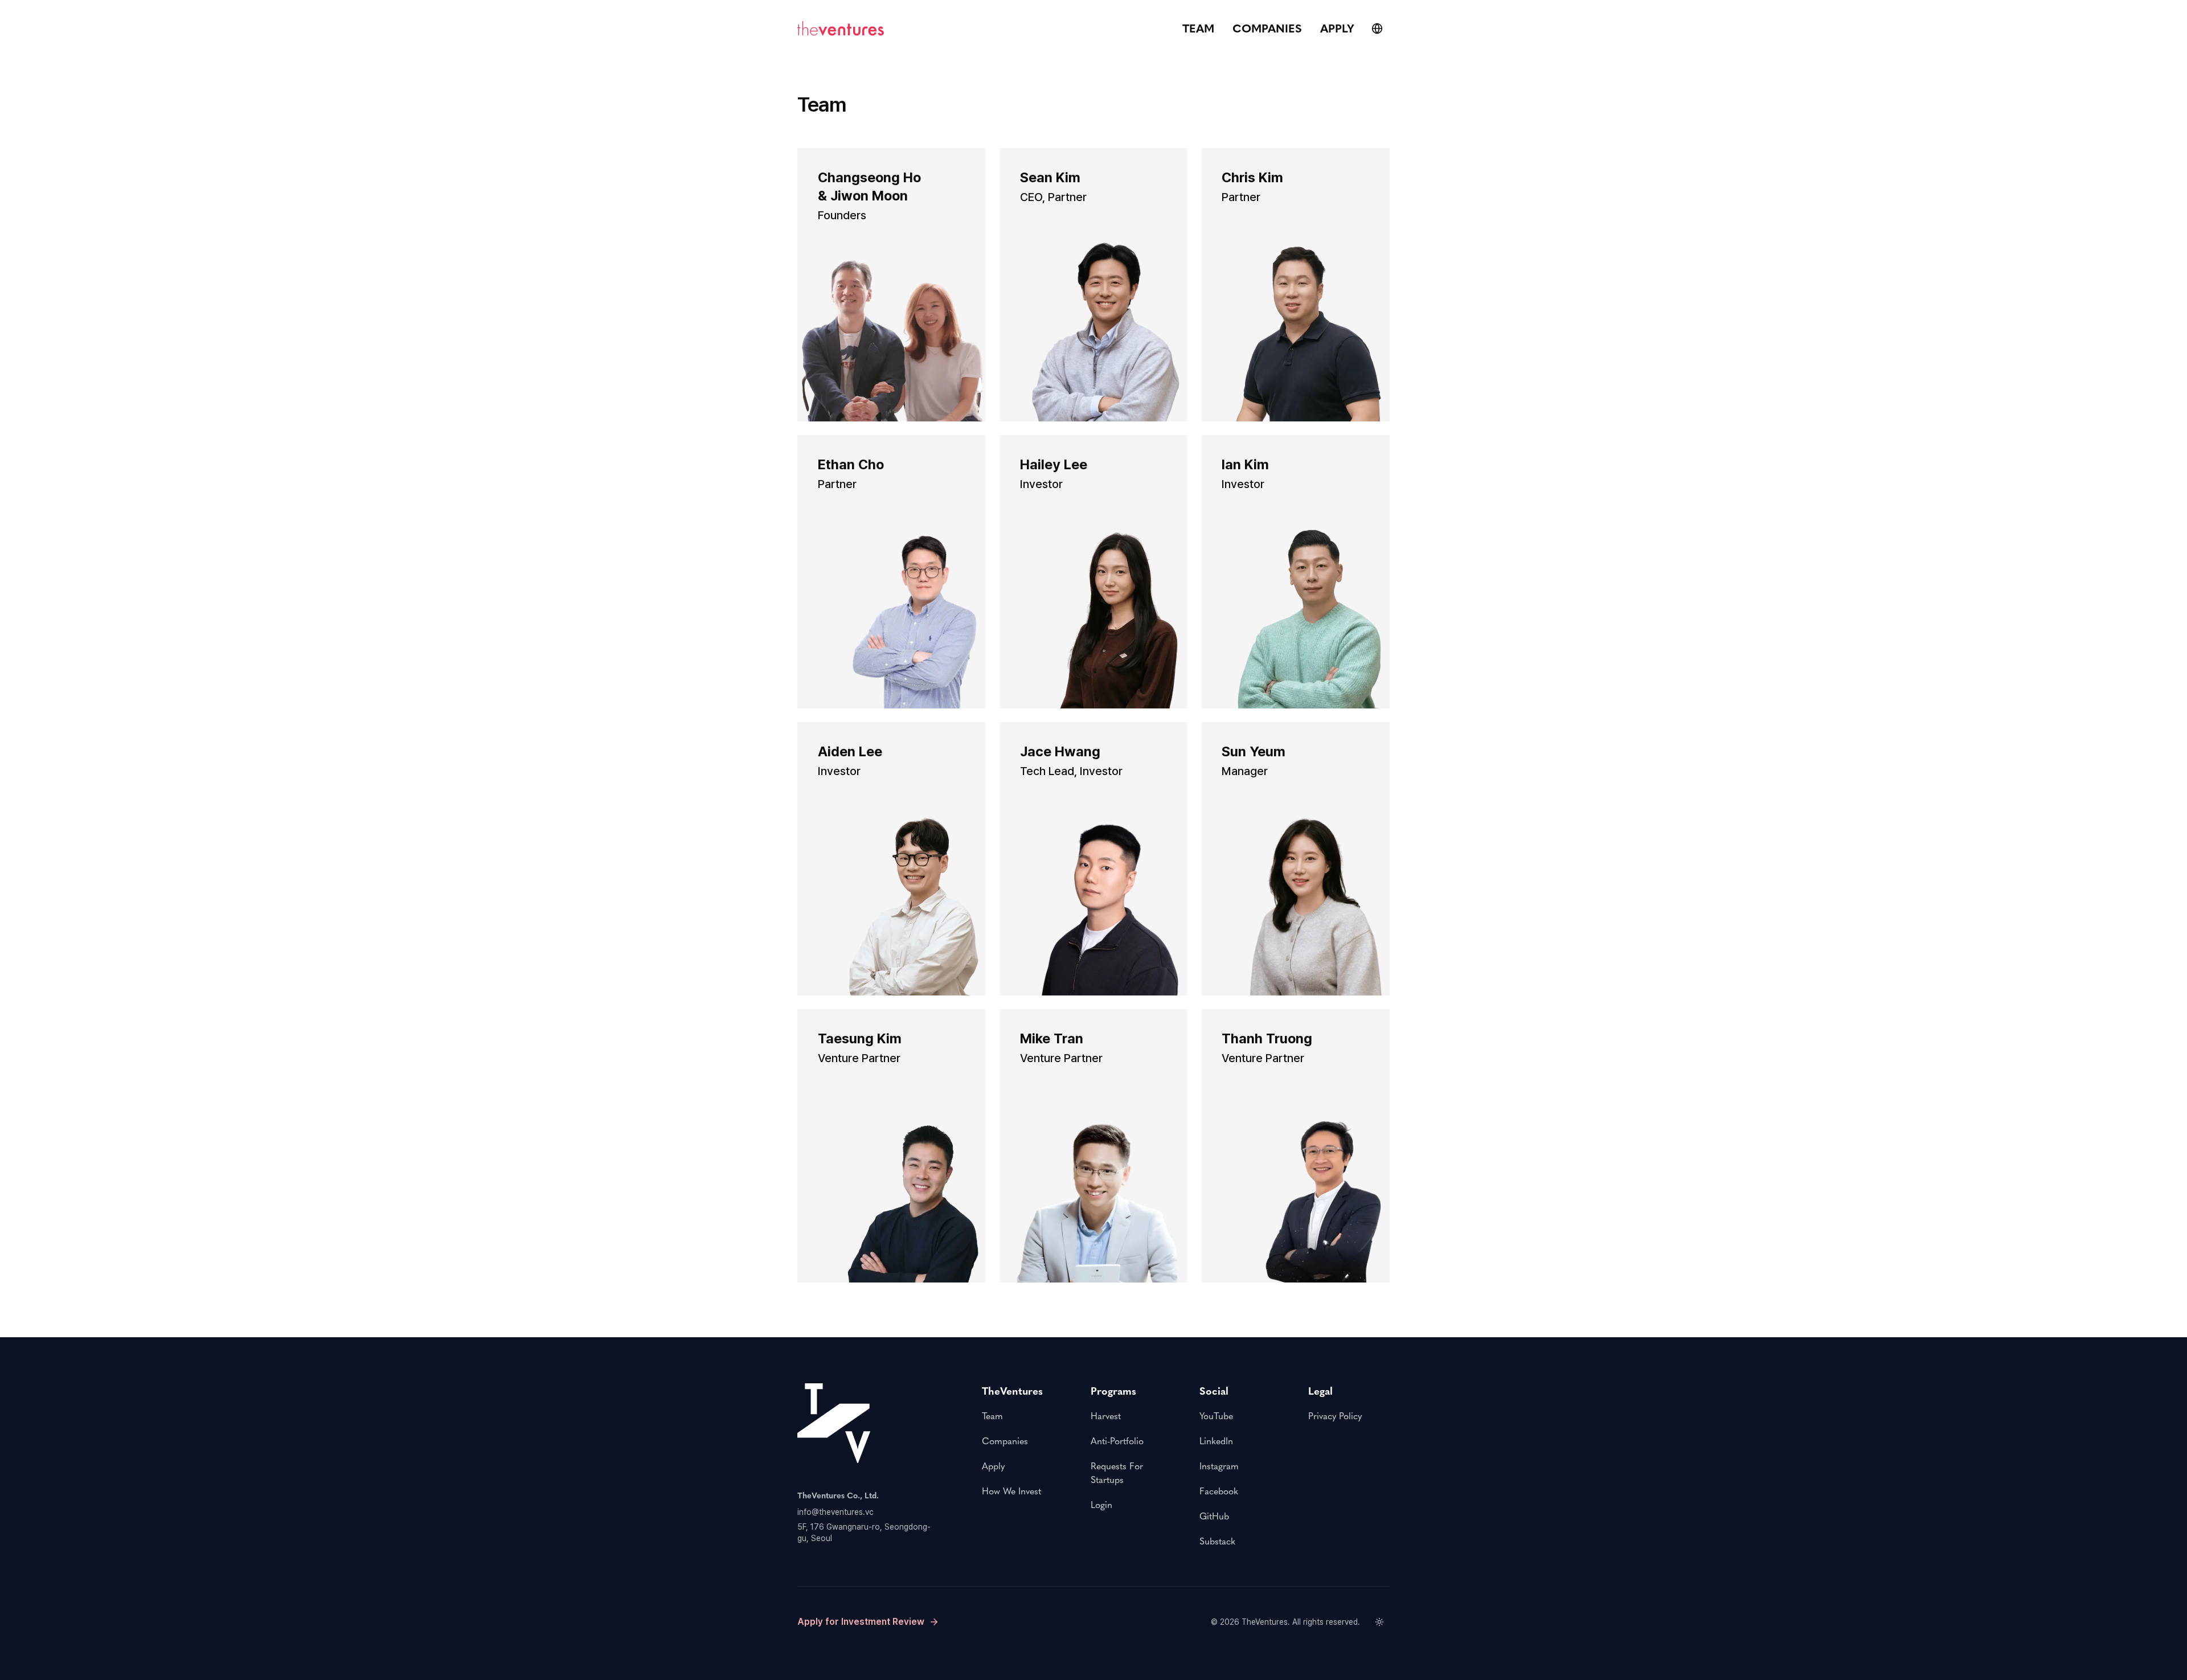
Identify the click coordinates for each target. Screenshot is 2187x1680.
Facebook (1219, 1491)
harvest (1106, 1416)
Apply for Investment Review (861, 1622)
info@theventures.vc (836, 1512)
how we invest (1011, 1491)
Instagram (1219, 1466)
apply (1337, 28)
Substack (1217, 1541)
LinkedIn (1216, 1441)
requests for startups (1117, 1473)
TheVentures (1265, 1622)
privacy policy (1335, 1416)
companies (1267, 28)
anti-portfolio (1117, 1441)
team (1198, 28)
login (1101, 1505)
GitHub (1214, 1516)
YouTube (1216, 1416)
